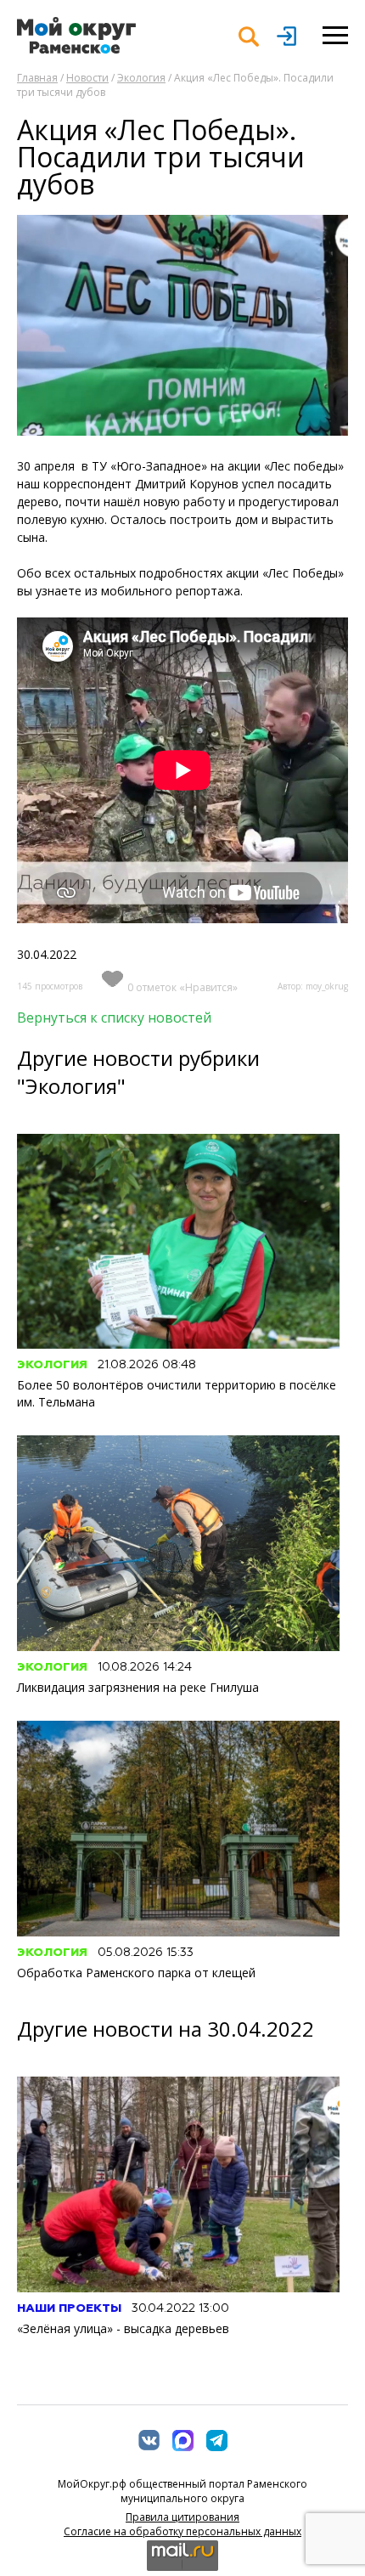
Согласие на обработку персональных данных (182, 2531)
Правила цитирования (182, 2517)
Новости (87, 78)
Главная (37, 78)
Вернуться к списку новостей (114, 1017)
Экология (141, 78)
